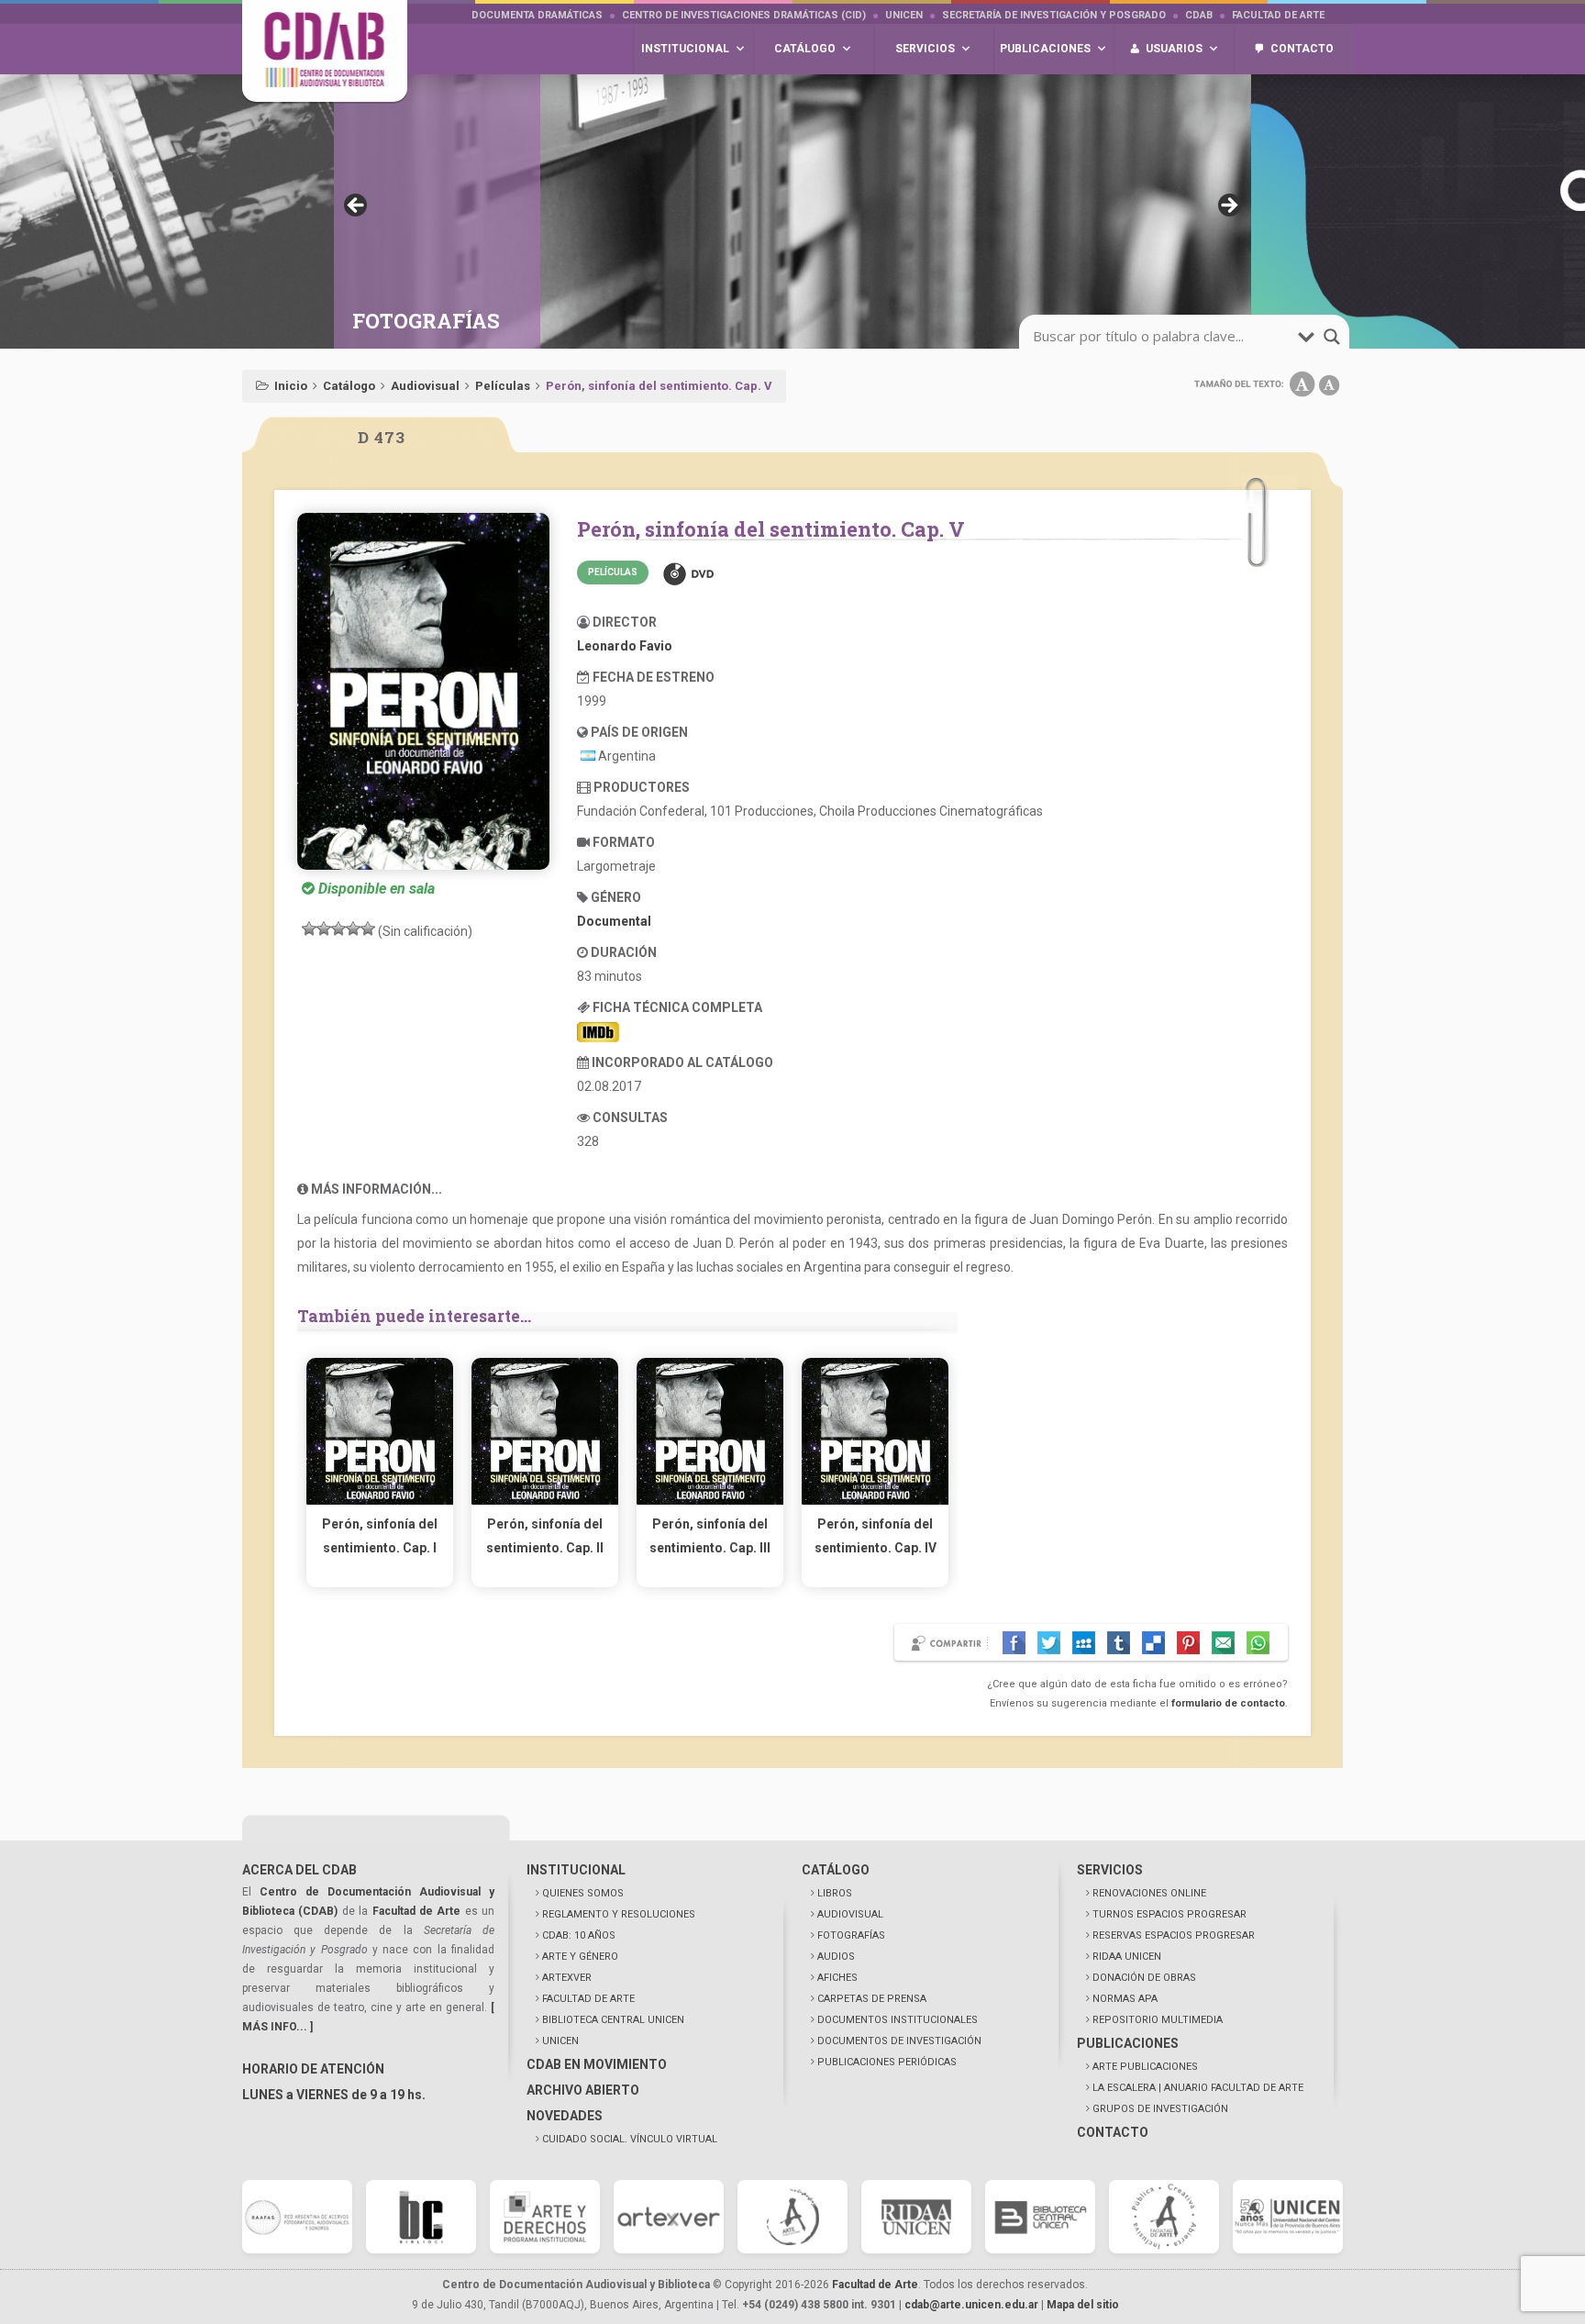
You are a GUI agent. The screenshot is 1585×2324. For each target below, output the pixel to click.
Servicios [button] (925, 49)
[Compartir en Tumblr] (1119, 1643)
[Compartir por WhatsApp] (1258, 1643)
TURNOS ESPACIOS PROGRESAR (1169, 1914)
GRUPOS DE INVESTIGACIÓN (1160, 2109)
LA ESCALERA (1198, 2088)
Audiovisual (425, 386)
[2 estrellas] (324, 928)
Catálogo (349, 386)
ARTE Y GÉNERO (580, 1957)
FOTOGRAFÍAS (851, 1935)
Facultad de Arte (1278, 15)
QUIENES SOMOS (583, 1893)
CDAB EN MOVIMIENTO (597, 2064)
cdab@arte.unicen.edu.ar (971, 2305)
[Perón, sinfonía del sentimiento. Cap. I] (380, 1500)
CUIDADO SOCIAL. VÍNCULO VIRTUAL (630, 2139)
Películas (503, 386)
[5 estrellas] (368, 928)
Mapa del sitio (1083, 2305)
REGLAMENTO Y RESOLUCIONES (619, 1914)
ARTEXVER (567, 1978)
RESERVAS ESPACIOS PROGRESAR (1174, 1935)
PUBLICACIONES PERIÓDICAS (887, 2062)
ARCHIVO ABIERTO (583, 2090)
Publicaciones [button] (1045, 49)
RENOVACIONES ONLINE (1149, 1893)
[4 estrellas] (353, 928)
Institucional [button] (685, 49)
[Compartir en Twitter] (1049, 1643)
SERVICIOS (1110, 1870)
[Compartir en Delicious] (1153, 1643)
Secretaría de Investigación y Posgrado (1054, 15)
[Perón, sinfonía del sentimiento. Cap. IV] (875, 1500)
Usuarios (1174, 49)
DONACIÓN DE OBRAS (1144, 1978)
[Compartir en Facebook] (1014, 1643)
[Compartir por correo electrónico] (1223, 1643)
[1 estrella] (309, 928)
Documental (614, 921)
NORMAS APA (1125, 1999)
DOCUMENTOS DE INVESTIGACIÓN (899, 2041)
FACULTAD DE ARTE (588, 1999)
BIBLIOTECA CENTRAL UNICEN (613, 2020)
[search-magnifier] (1332, 337)
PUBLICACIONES (1128, 2043)
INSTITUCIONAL (576, 1870)
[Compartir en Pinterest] (1188, 1643)
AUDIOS (836, 1957)
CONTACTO (1113, 2132)
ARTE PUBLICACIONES (1145, 2067)
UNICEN (904, 15)
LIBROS (835, 1893)
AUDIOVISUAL (850, 1914)
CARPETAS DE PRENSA (872, 1999)
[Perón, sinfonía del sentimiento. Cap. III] (710, 1500)
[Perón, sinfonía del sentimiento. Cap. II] (545, 1500)
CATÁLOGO (836, 1870)
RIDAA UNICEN (1127, 1957)
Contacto (1302, 49)
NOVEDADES (565, 2116)
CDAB (1199, 15)
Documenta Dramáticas (537, 15)
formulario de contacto (1228, 1703)
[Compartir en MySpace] (1084, 1643)
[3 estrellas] (338, 928)
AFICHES (837, 1978)
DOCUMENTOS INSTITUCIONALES (898, 2020)
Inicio (291, 386)
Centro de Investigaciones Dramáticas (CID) (744, 15)
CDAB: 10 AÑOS (579, 1935)
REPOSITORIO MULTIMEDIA (1158, 2020)
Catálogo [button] (805, 49)
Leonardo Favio (625, 646)
